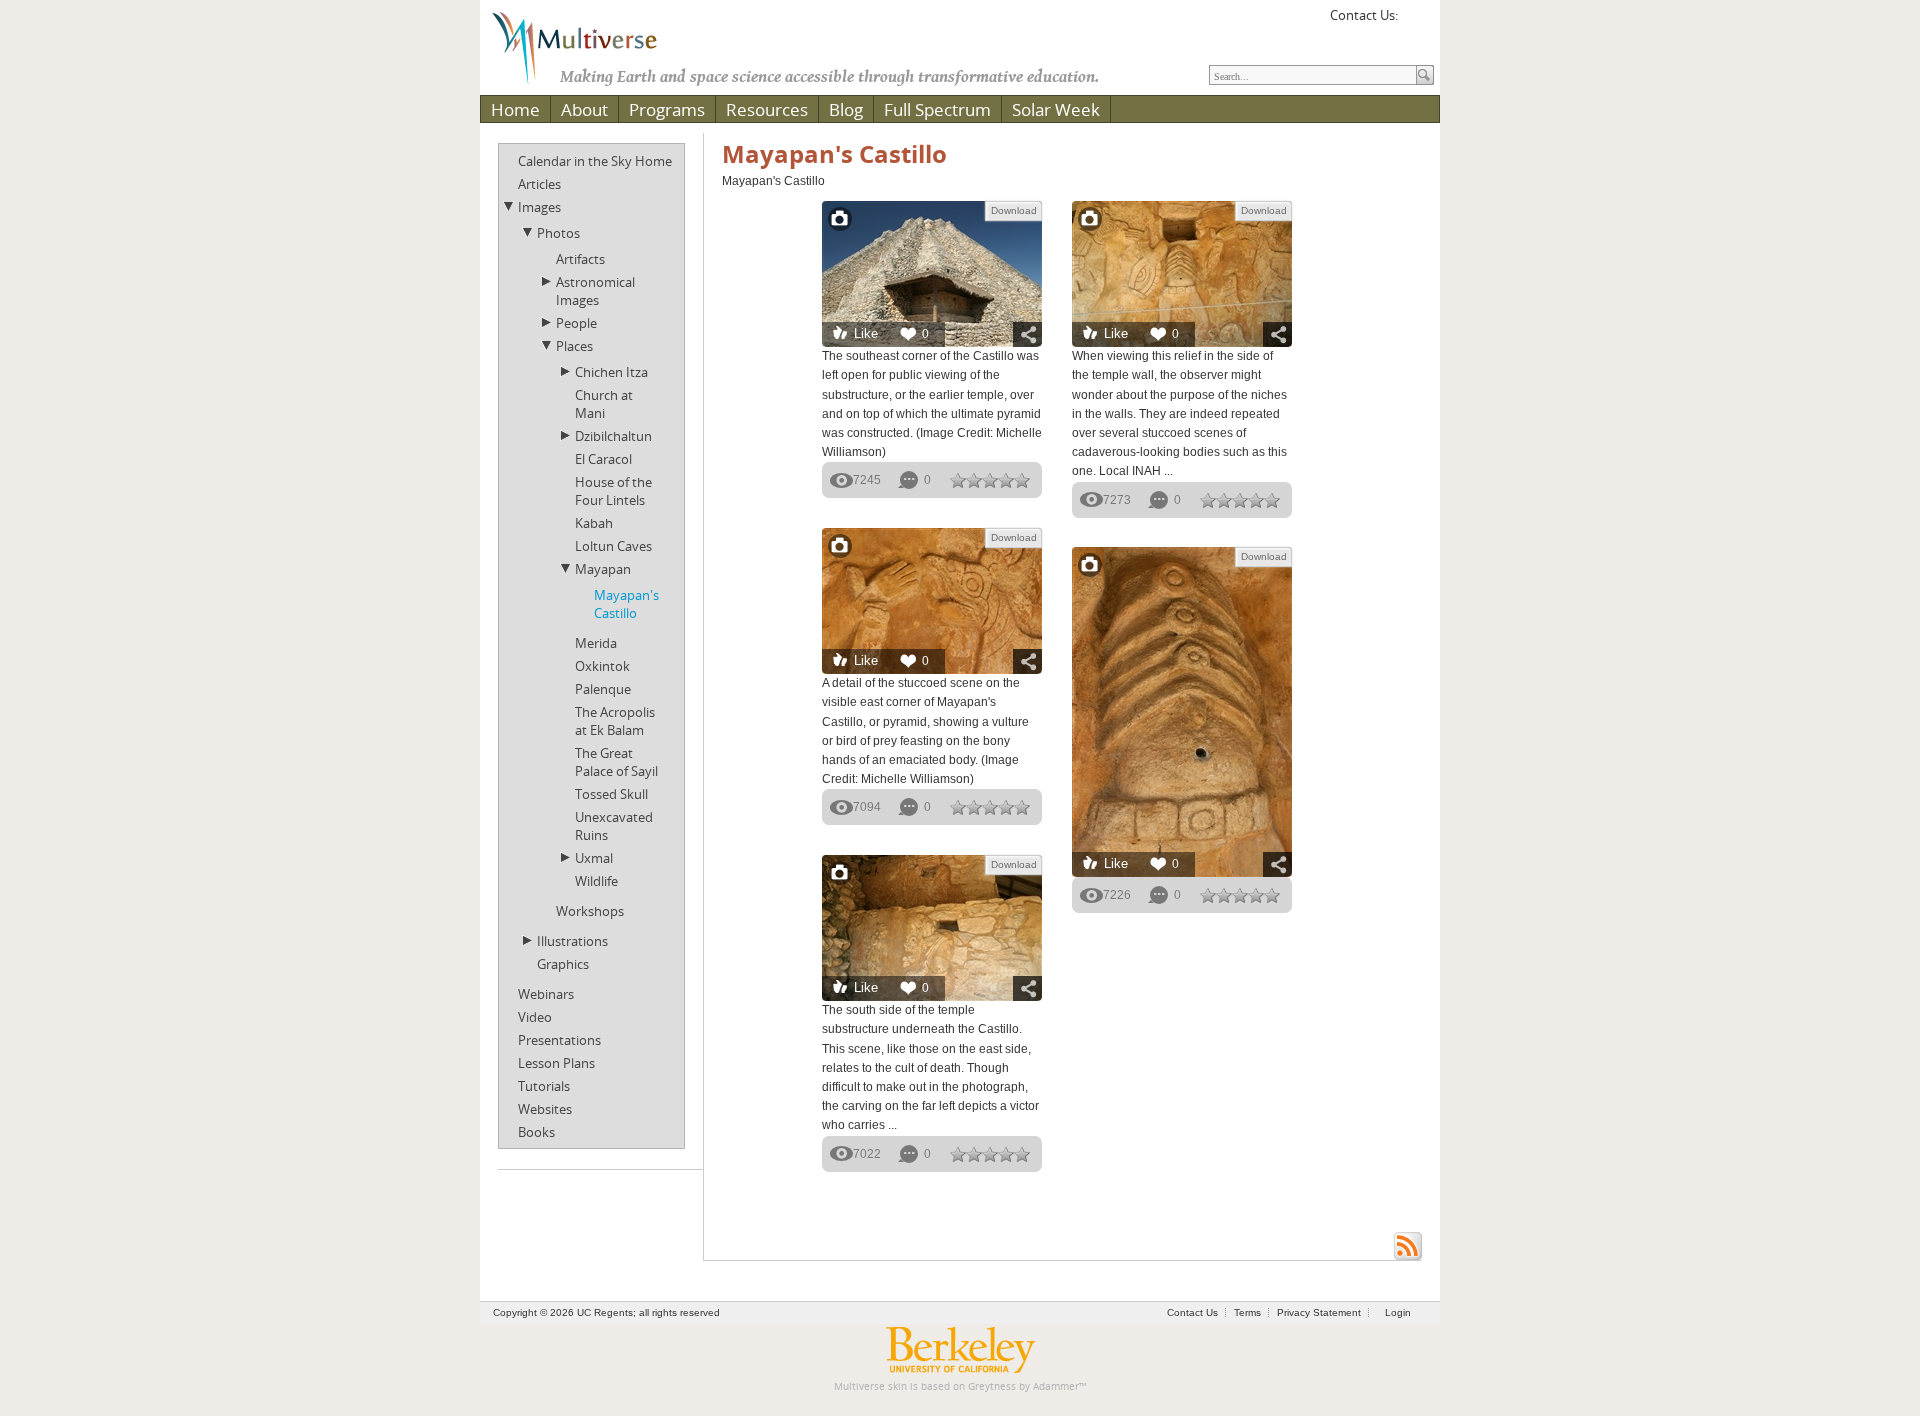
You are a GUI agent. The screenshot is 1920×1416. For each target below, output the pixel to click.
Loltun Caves (613, 546)
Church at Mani (604, 404)
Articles (539, 184)
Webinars (546, 994)
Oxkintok (602, 666)
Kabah (594, 523)
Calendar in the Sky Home (595, 161)
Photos (558, 233)
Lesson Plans (556, 1063)
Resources (767, 109)
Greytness (992, 1386)
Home (515, 109)
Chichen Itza (611, 372)
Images (539, 207)
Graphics (563, 964)
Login (1398, 1312)
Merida (596, 643)
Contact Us (1192, 1312)
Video (535, 1017)
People (576, 323)
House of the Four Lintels (613, 491)
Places (574, 346)
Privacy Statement (1319, 1312)
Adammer (1056, 1386)
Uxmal (594, 858)
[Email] (1416, 22)
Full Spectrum (937, 109)
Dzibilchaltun (613, 436)
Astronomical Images (595, 291)
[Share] (1027, 334)
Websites (545, 1109)
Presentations (559, 1040)
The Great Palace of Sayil (616, 762)
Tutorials (544, 1086)
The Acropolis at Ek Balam (615, 721)
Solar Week (1056, 109)
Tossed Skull (611, 794)
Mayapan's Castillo (626, 604)
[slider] (990, 480)
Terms (1247, 1312)
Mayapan (603, 569)
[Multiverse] (589, 46)
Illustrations (572, 941)
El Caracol (603, 459)
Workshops (590, 911)
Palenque (603, 689)
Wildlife (596, 881)
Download (1014, 210)
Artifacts (580, 259)
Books (536, 1132)
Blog (846, 109)
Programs (667, 109)
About (584, 109)
